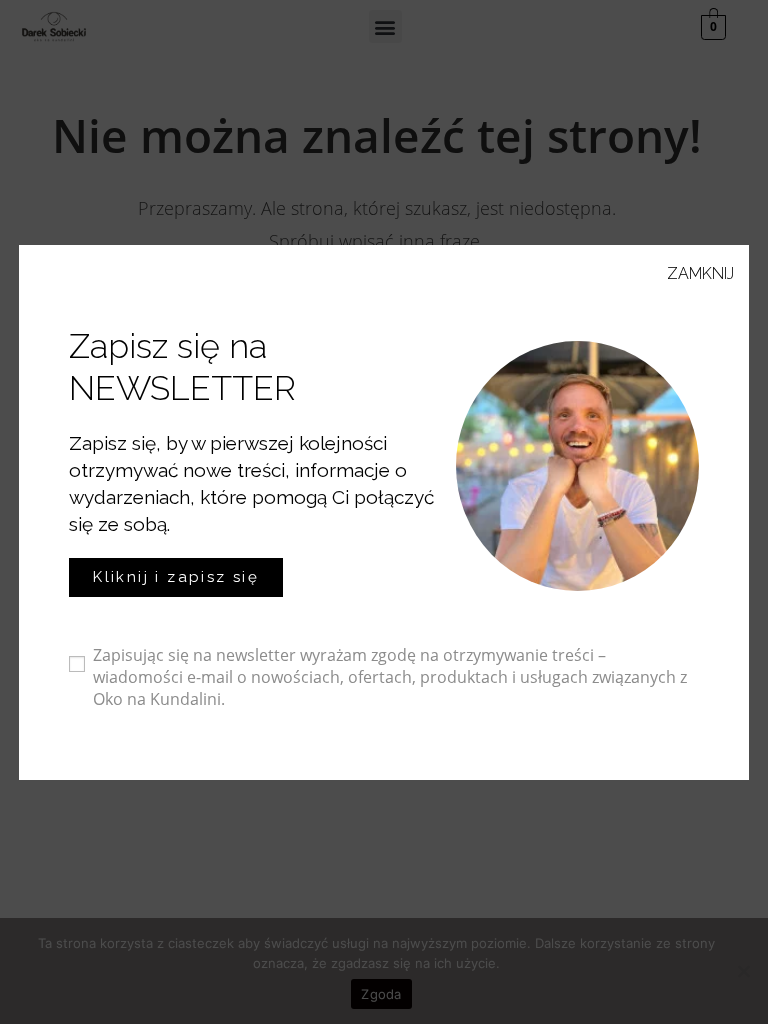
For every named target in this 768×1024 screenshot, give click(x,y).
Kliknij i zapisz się (176, 577)
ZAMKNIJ (700, 273)
